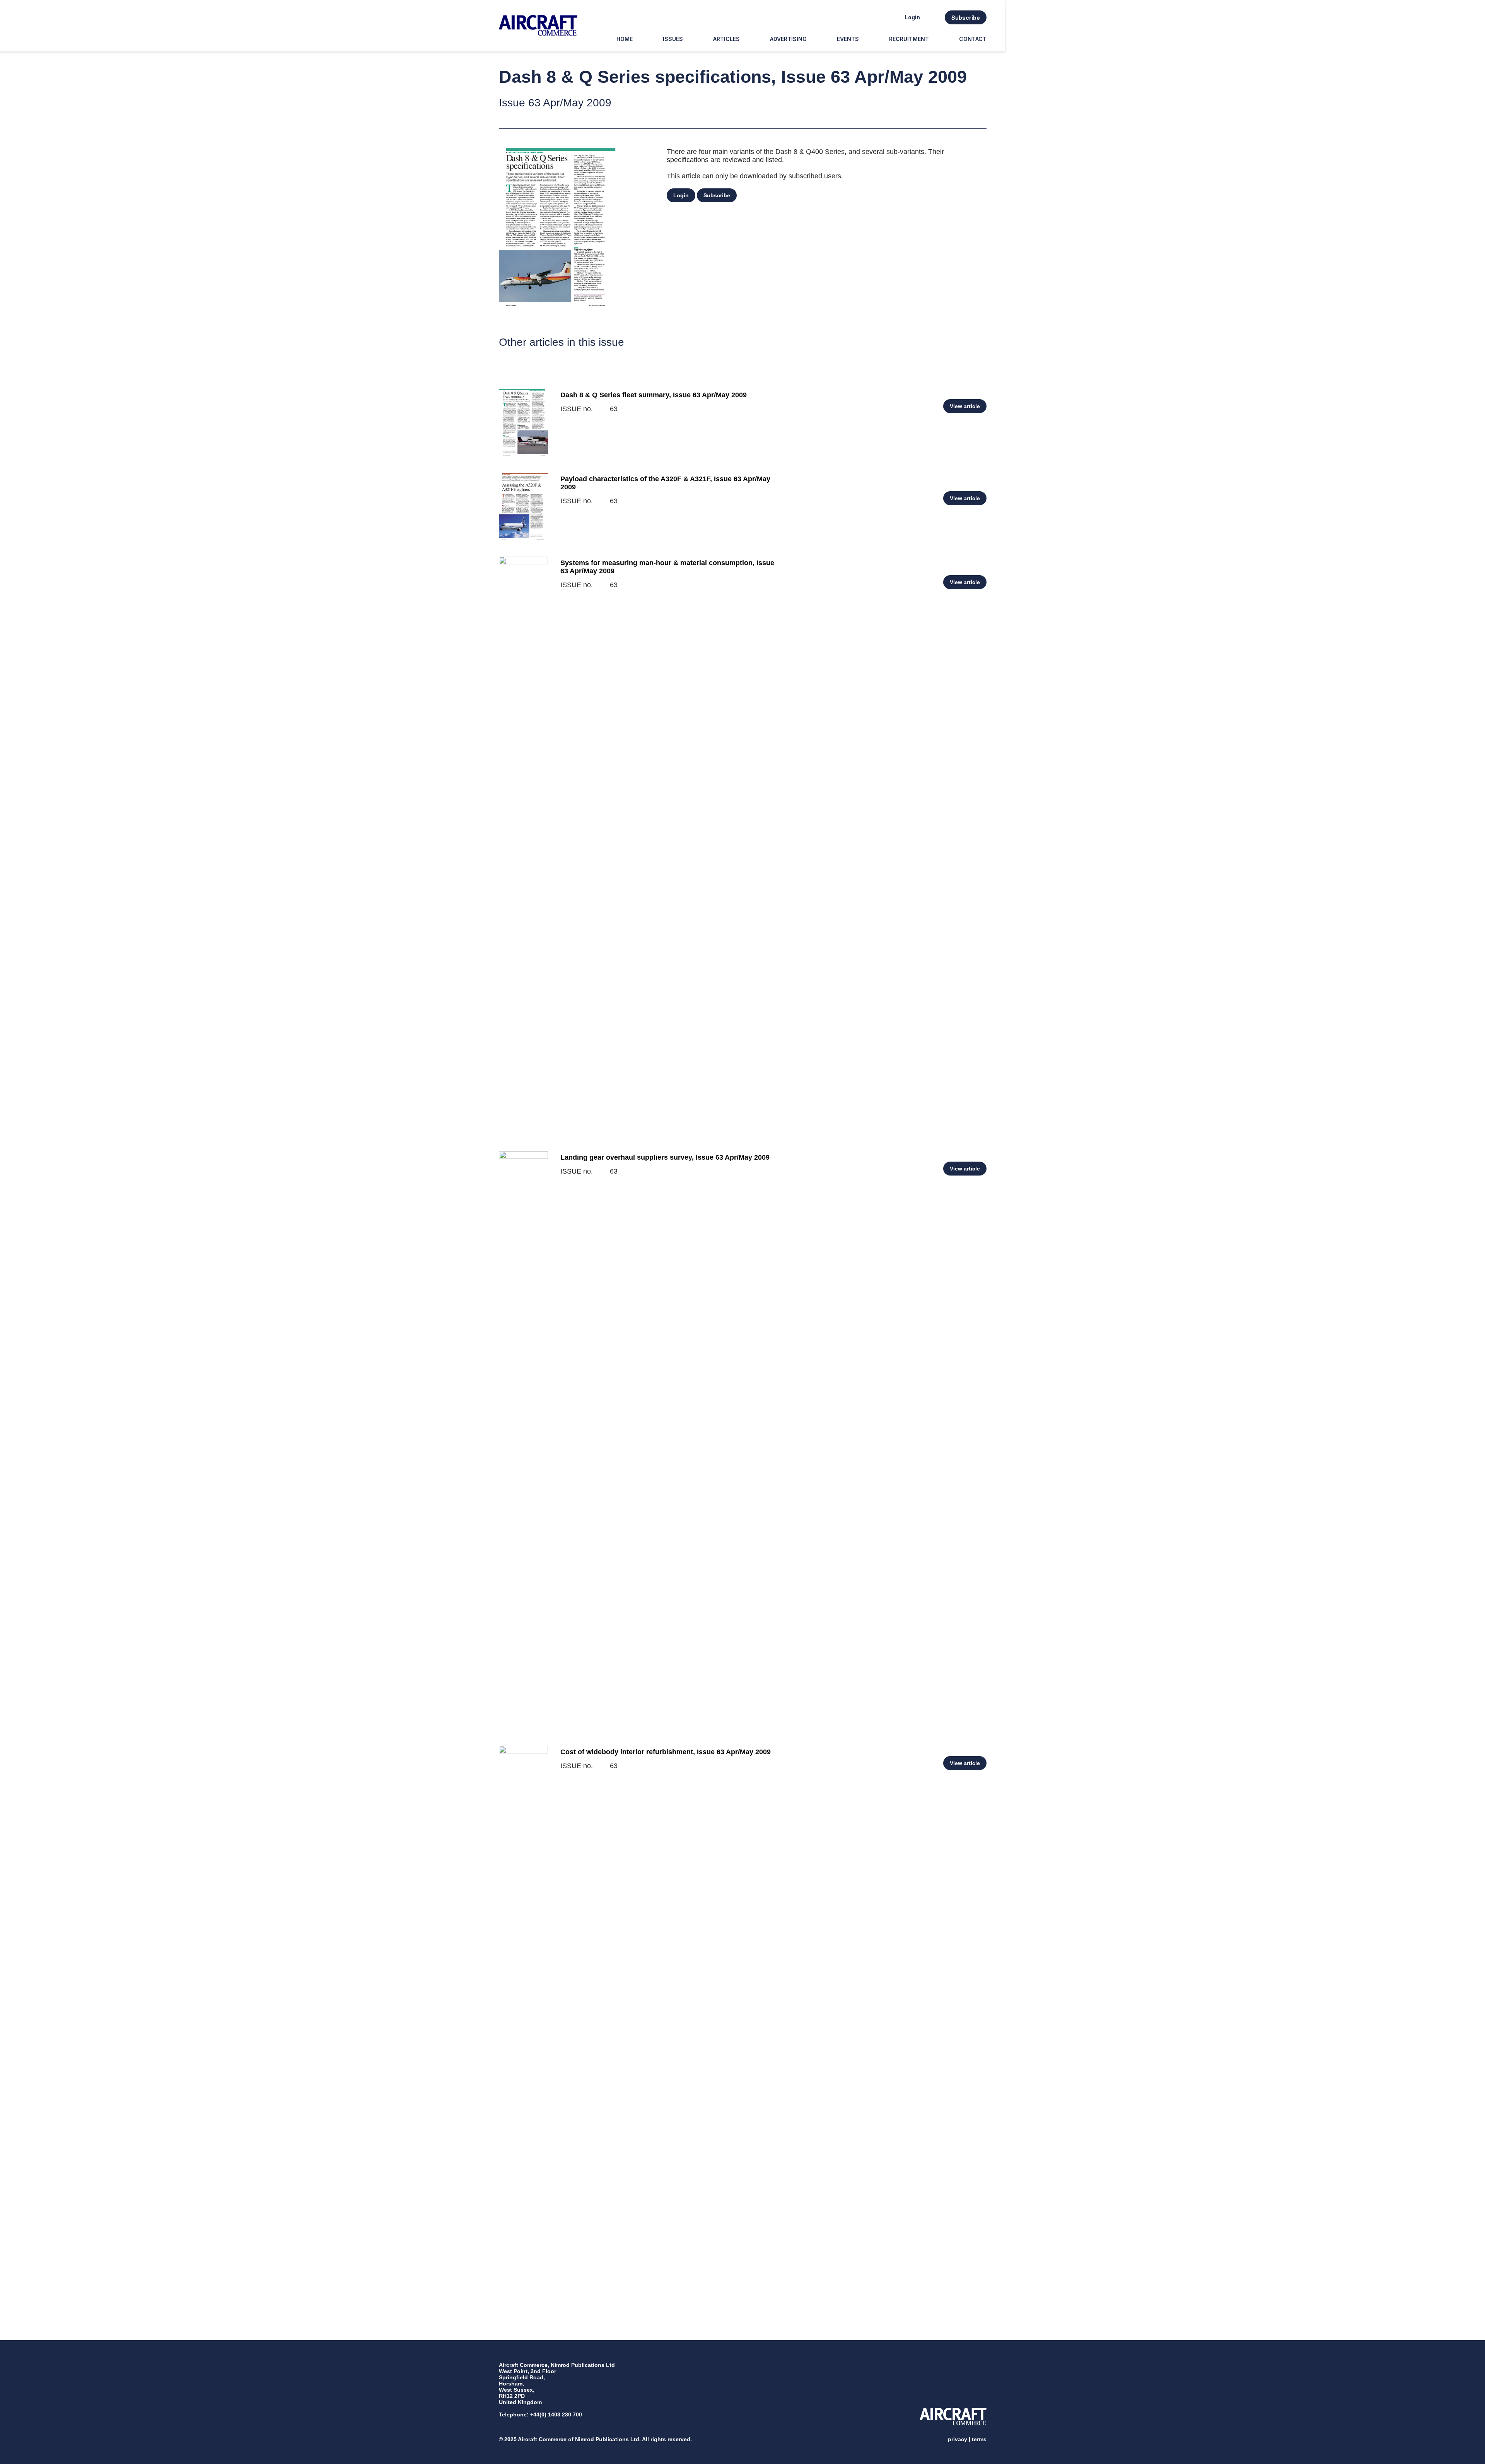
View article (965, 406)
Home (625, 39)
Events (848, 39)
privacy (958, 2439)
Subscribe (966, 18)
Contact (973, 39)
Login (912, 17)
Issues (673, 39)
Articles (726, 39)
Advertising (788, 39)
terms (979, 2439)
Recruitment (909, 39)
